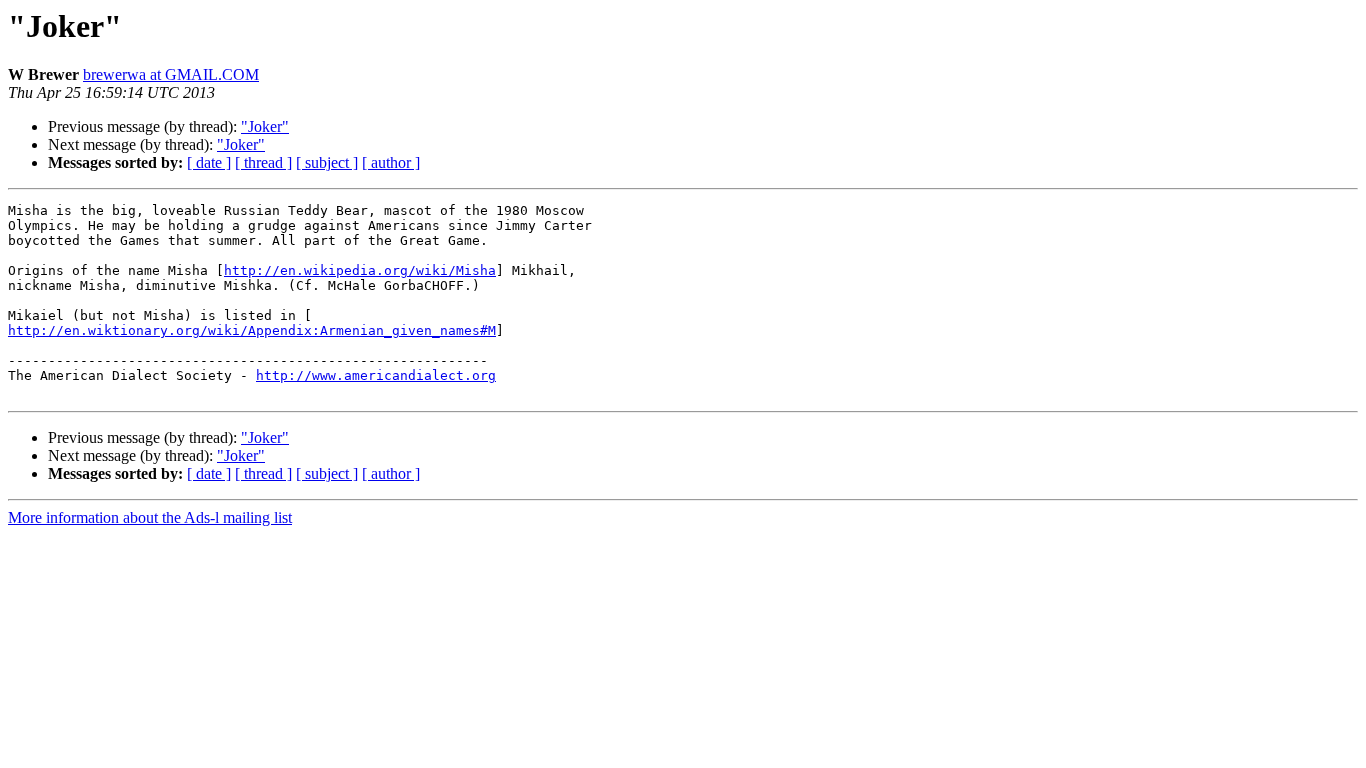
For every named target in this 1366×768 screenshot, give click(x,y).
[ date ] (209, 162)
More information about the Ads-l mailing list (150, 517)
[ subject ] (327, 162)
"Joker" (265, 126)
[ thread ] (263, 162)
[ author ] (391, 162)
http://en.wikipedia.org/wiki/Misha (360, 270)
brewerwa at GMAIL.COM (171, 74)
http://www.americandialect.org (376, 375)
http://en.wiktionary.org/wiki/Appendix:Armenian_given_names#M (252, 330)
